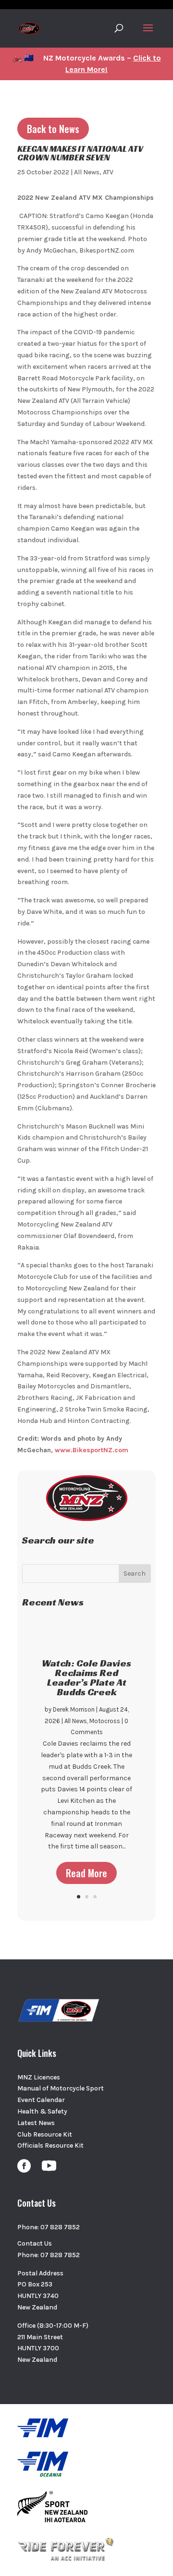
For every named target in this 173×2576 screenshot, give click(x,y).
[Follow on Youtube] (49, 2166)
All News (87, 172)
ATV (108, 172)
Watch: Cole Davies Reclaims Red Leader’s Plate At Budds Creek (86, 1677)
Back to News (53, 129)
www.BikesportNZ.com (92, 1450)
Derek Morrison (74, 1709)
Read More (86, 1873)
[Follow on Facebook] (24, 2166)
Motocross (105, 1721)
